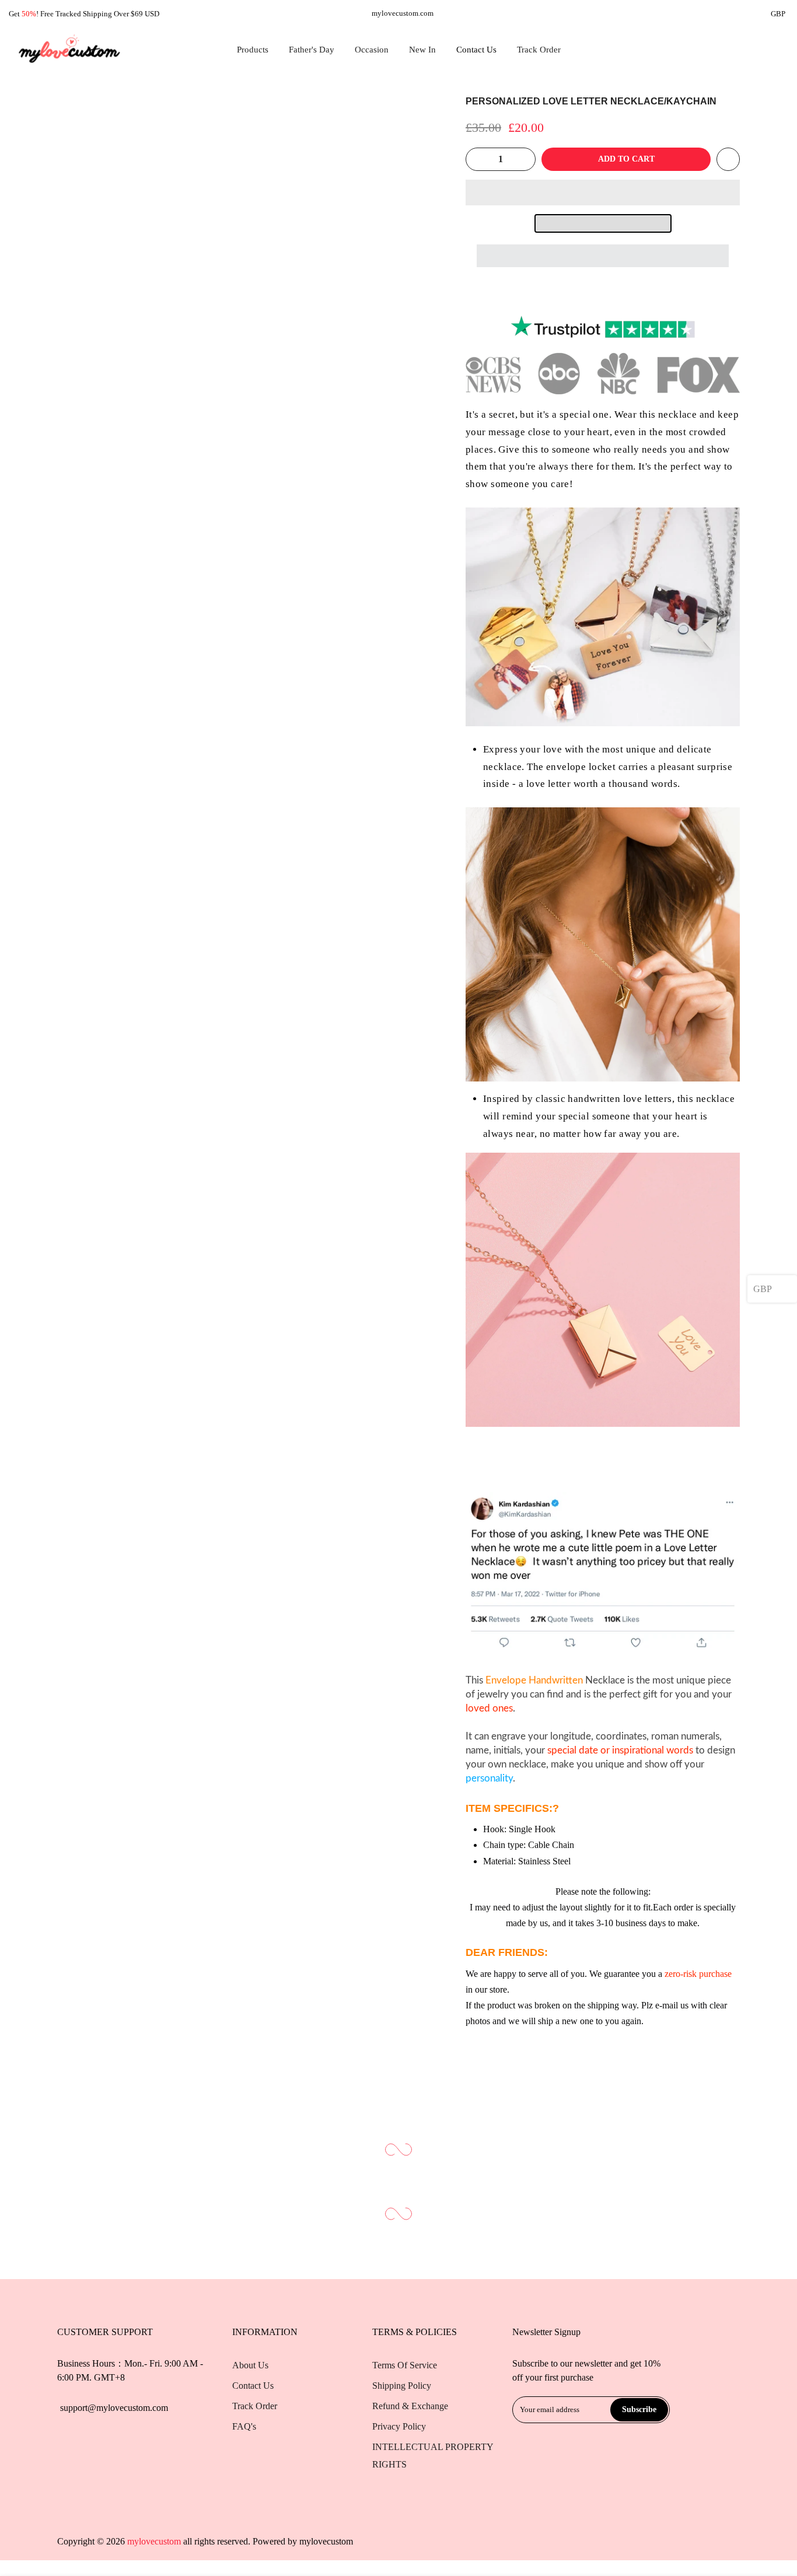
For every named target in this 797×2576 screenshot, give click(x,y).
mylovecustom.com (403, 13)
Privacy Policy (399, 2426)
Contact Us (476, 50)
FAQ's (244, 2426)
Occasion (372, 50)
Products (253, 50)
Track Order (539, 50)
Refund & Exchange (410, 2406)
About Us (250, 2365)
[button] (603, 192)
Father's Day (312, 50)
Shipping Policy (402, 2386)
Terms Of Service (405, 2365)
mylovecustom (326, 2541)
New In (422, 50)
